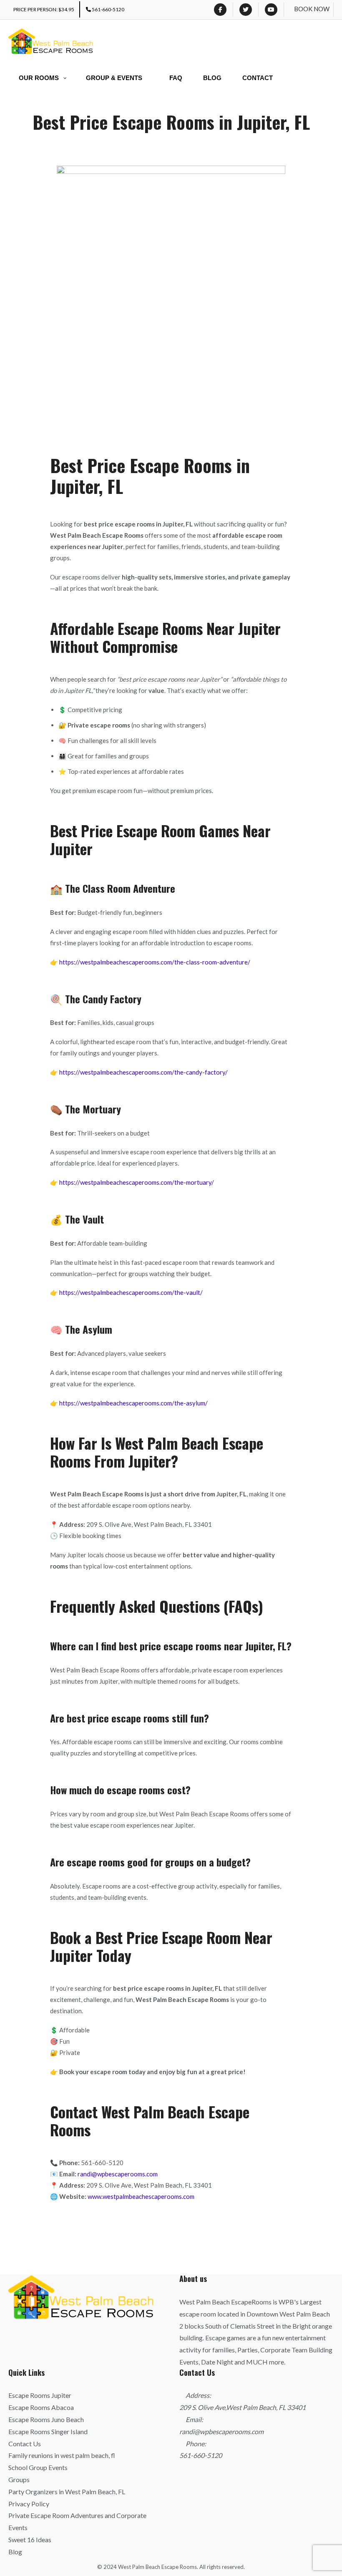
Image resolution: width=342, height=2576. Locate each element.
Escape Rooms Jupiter (40, 2395)
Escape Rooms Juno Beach (46, 2419)
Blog (15, 2552)
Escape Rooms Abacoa (41, 2407)
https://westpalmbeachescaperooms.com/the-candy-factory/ (143, 1072)
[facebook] (220, 10)
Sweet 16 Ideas (30, 2539)
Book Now (312, 9)
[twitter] (246, 10)
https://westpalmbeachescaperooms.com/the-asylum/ (133, 1403)
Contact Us (25, 2444)
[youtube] (271, 10)
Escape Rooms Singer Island (48, 2431)
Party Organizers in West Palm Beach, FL (67, 2492)
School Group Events (38, 2467)
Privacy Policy (29, 2504)
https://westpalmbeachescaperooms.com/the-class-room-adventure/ (155, 962)
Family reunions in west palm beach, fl (62, 2455)
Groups (19, 2479)
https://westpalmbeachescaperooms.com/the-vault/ (131, 1292)
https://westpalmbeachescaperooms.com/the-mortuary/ (137, 1182)
